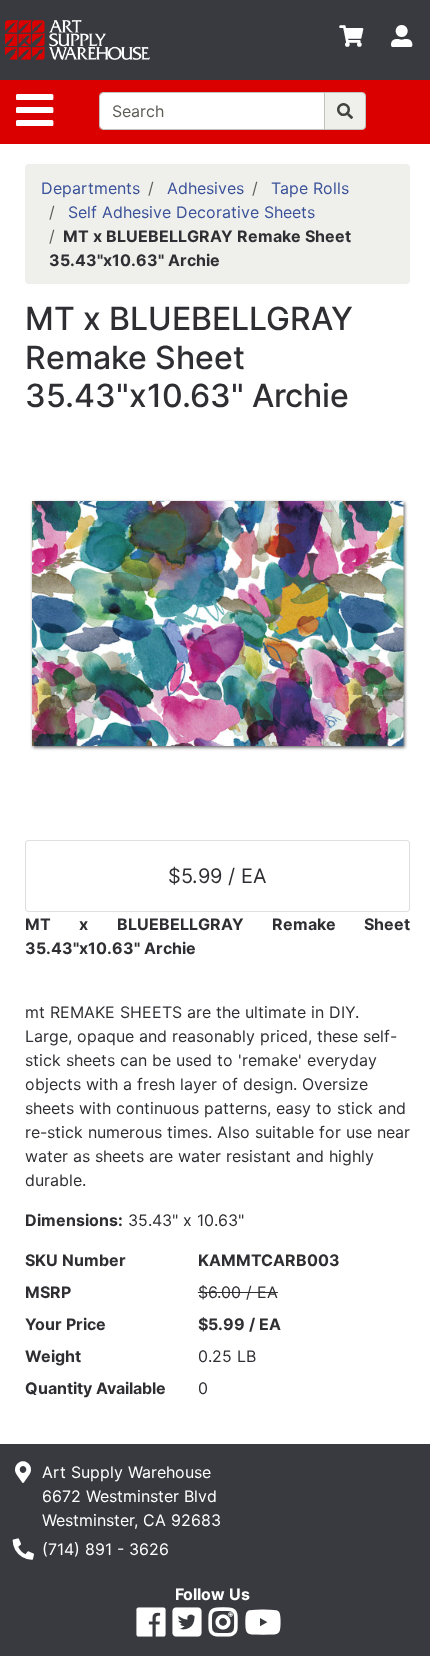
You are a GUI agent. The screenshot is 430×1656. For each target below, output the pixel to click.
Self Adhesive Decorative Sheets (191, 212)
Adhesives (205, 188)
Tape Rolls (310, 188)
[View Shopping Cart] (351, 40)
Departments (90, 188)
